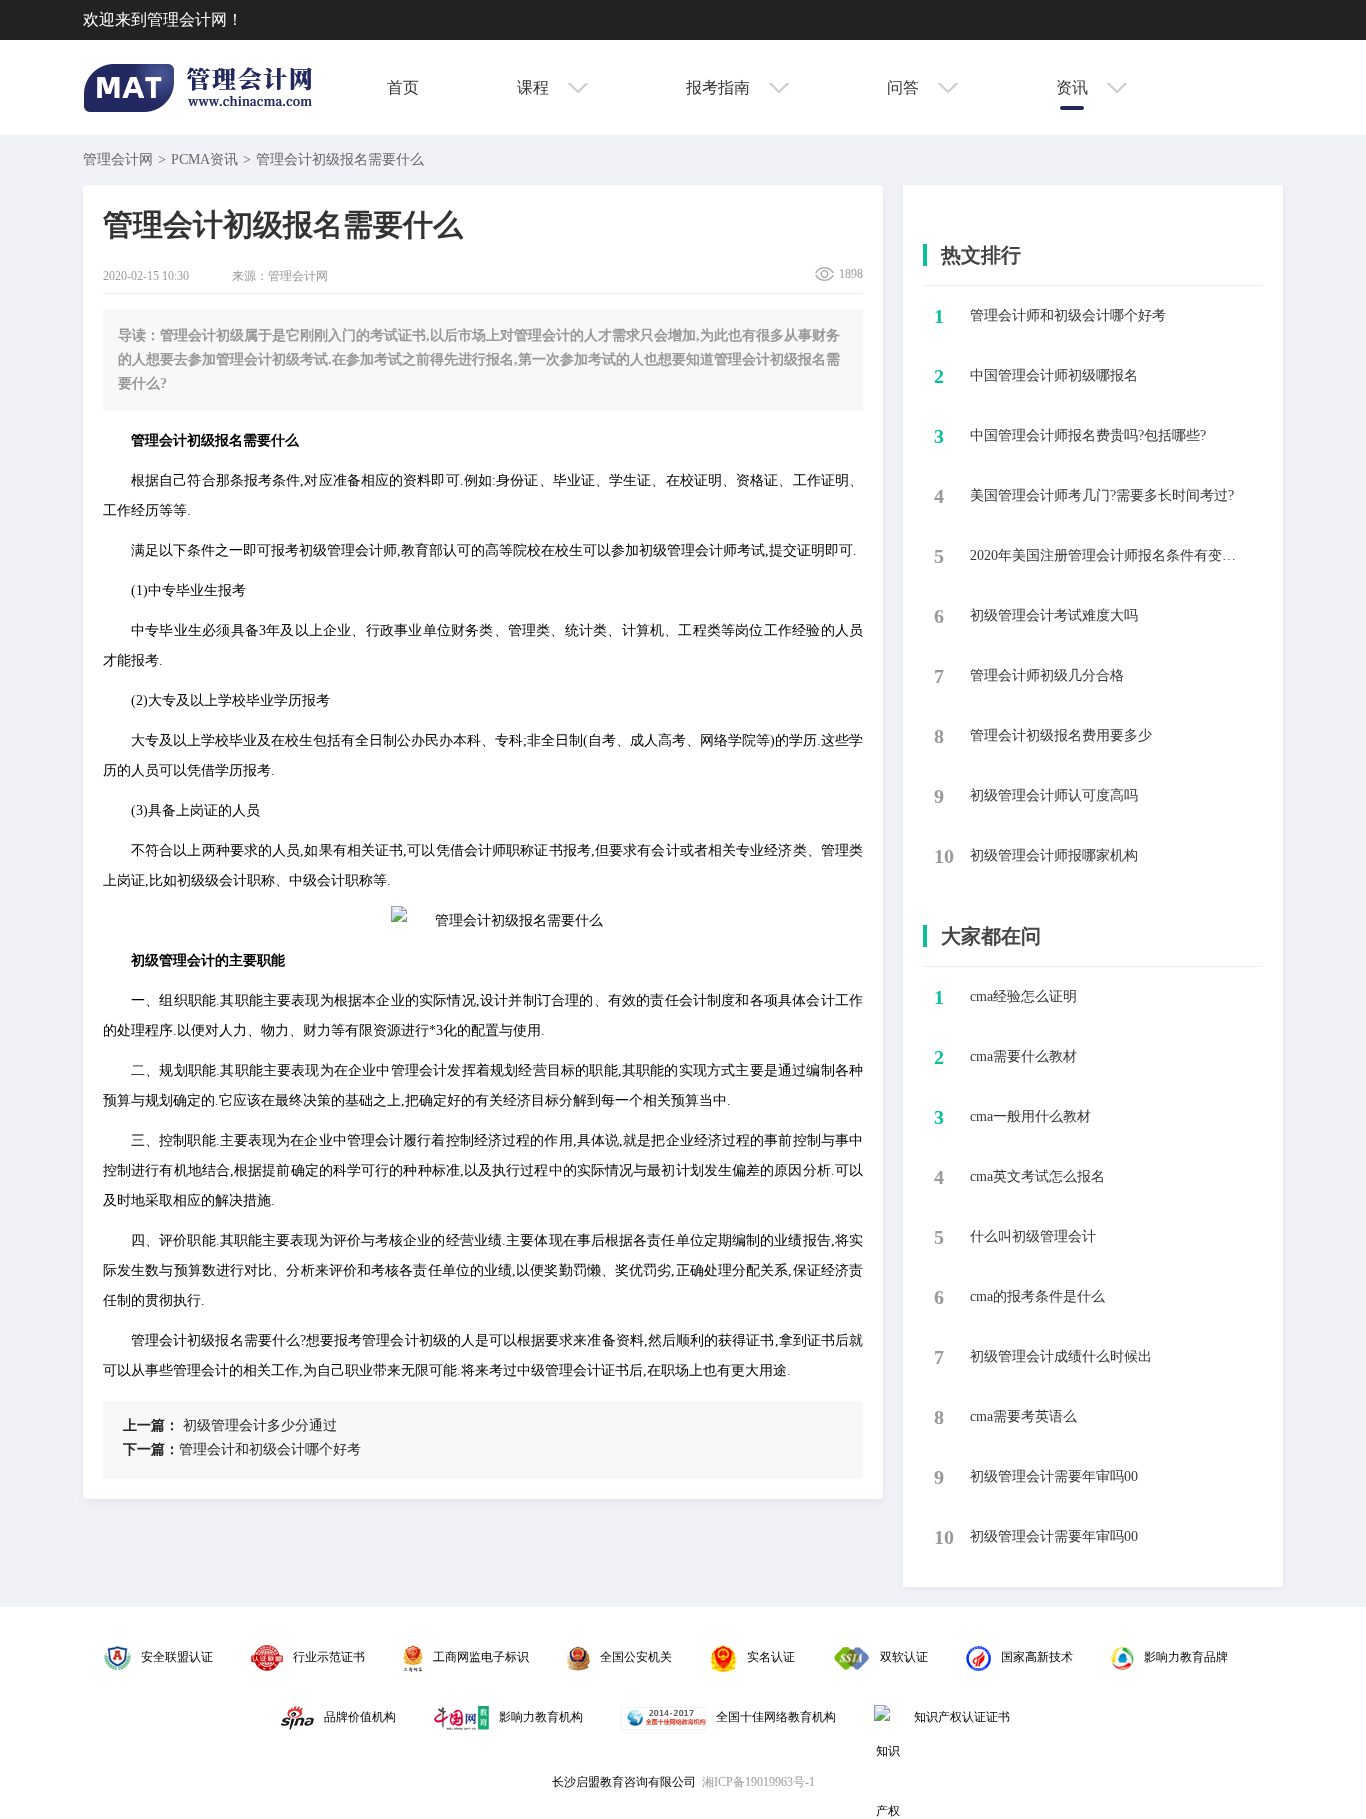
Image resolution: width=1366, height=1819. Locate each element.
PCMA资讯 (204, 159)
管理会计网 (118, 159)
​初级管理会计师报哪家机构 (1054, 855)
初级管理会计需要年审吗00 (1054, 1476)
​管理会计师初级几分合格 (1047, 675)
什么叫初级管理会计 (1033, 1236)
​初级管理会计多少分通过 (230, 1425)
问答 (905, 87)
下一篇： (151, 1449)
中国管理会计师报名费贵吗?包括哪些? (1088, 435)
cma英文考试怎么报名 (1037, 1176)
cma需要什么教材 (1023, 1056)
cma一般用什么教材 (1030, 1116)
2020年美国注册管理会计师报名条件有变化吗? (1108, 555)
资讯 (1074, 87)
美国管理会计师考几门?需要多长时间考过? (1102, 495)
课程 (535, 87)
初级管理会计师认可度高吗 (1054, 795)
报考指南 (720, 87)
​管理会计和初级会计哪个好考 (242, 1449)
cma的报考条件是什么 (1037, 1296)
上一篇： (151, 1425)
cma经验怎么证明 (1023, 996)
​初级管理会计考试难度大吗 (1054, 615)
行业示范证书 (329, 1657)
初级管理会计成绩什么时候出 (1061, 1356)
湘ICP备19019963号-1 (758, 1782)
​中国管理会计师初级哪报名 (1054, 375)
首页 (403, 87)
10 (944, 856)
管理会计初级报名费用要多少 (1061, 735)
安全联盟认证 (177, 1657)
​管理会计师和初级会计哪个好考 (1068, 315)
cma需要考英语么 (1023, 1416)
